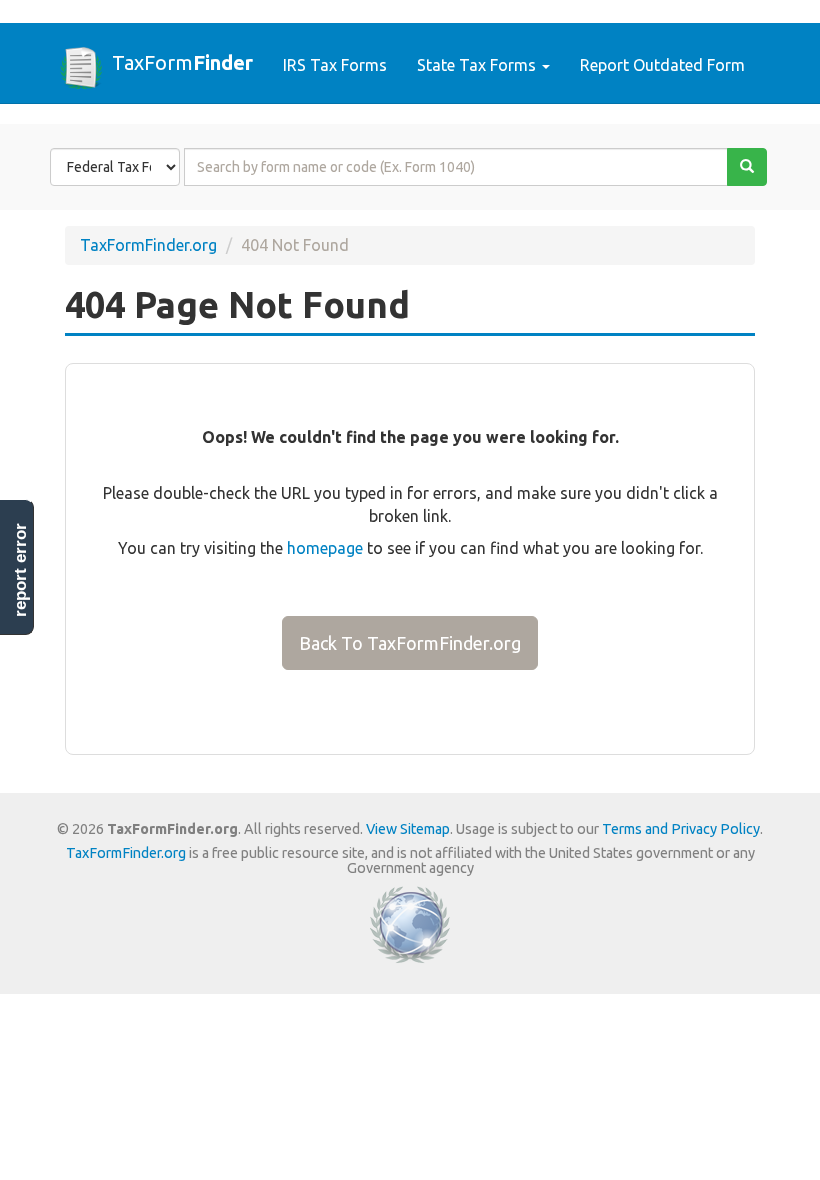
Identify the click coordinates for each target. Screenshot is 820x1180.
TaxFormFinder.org (148, 245)
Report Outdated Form (662, 65)
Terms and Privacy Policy (681, 829)
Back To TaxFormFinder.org (410, 643)
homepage (325, 548)
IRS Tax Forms (335, 65)
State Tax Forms (478, 65)
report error (20, 570)
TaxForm (182, 62)
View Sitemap (408, 829)
